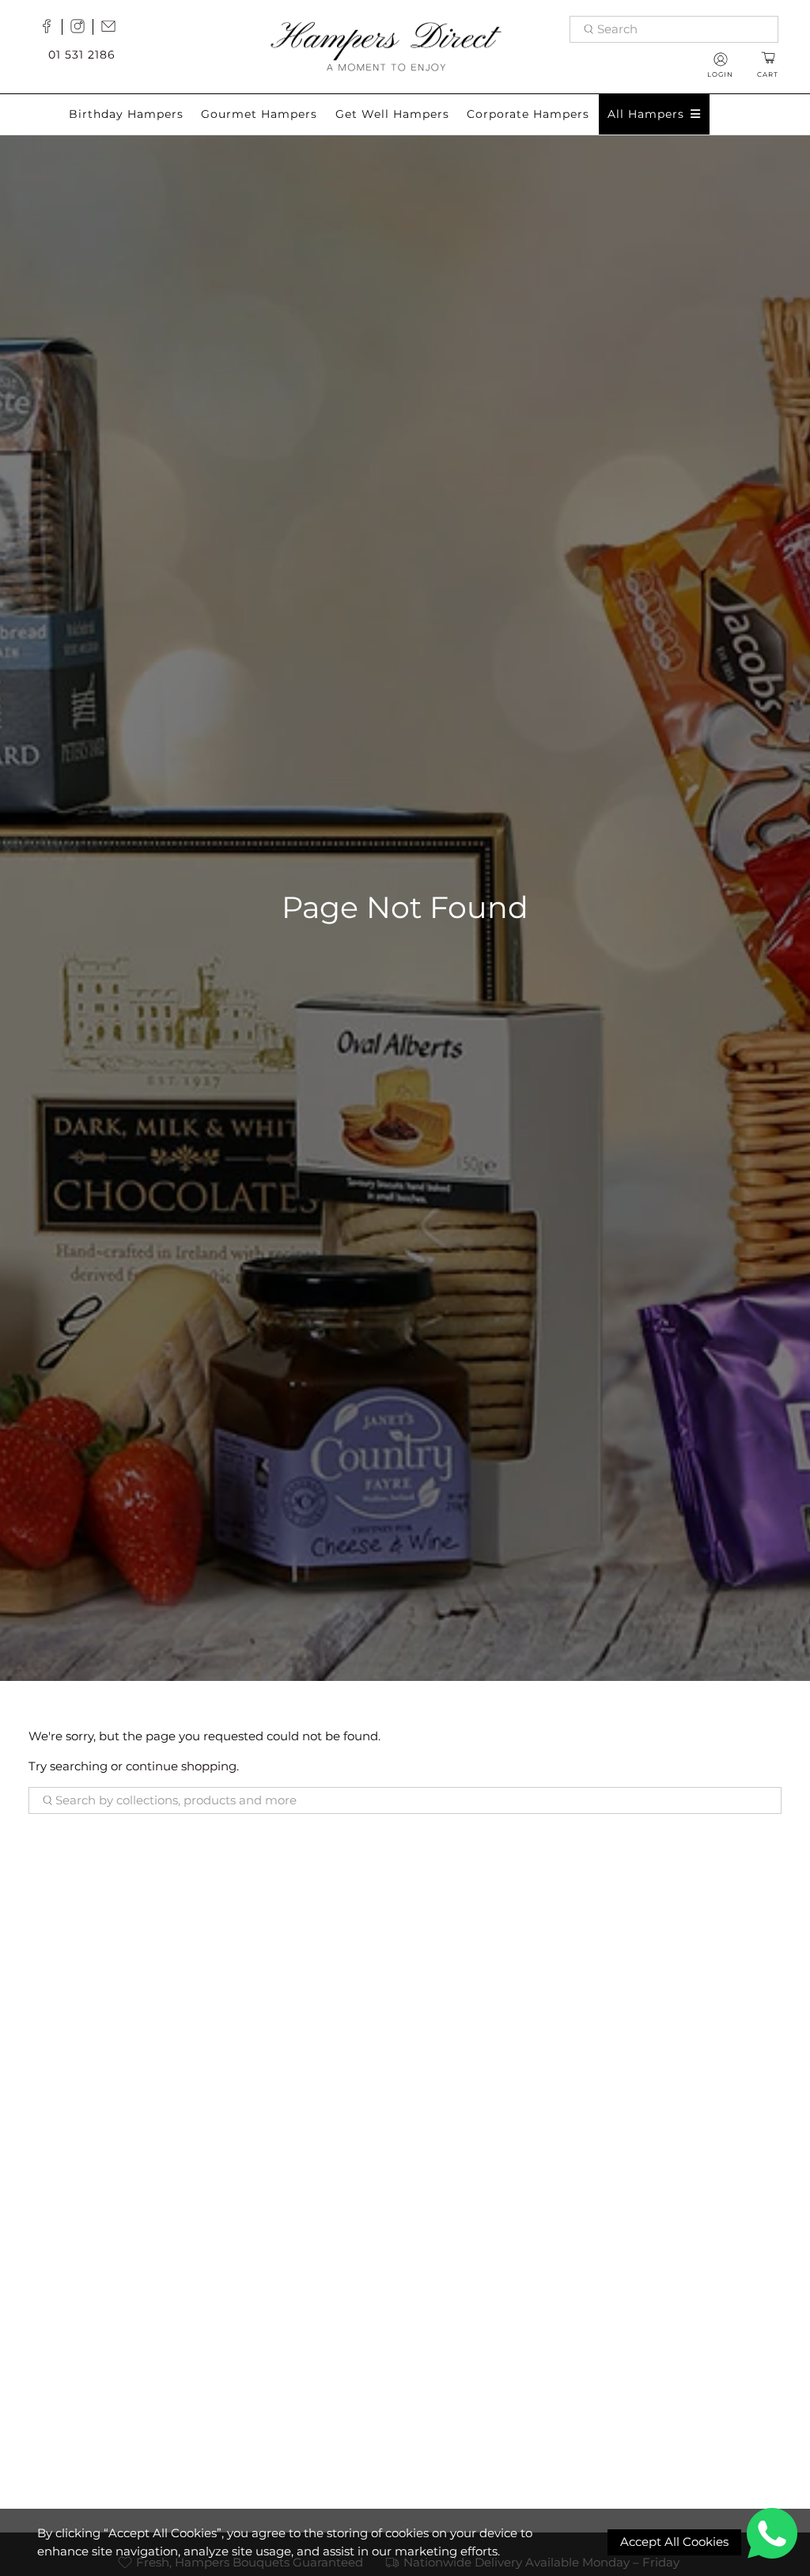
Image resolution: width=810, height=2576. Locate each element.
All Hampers (646, 114)
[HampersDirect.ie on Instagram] (81, 29)
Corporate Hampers (528, 114)
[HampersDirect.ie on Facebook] (51, 29)
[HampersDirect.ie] (386, 45)
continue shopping (181, 1766)
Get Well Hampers (392, 114)
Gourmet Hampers (259, 114)
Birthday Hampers (126, 114)
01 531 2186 (82, 55)
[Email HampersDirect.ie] (112, 29)
